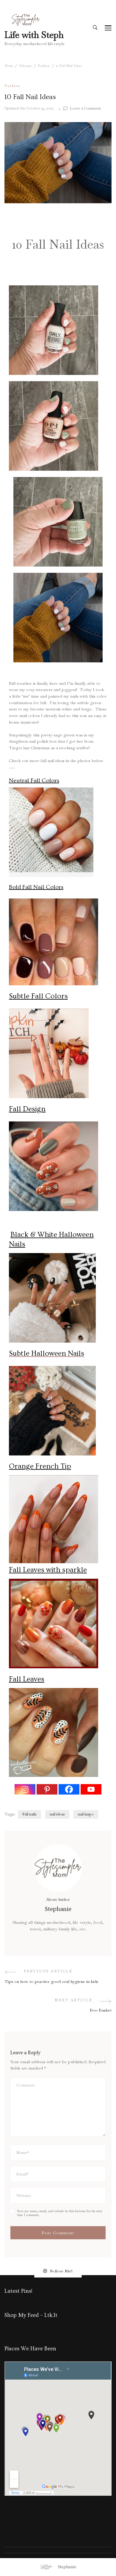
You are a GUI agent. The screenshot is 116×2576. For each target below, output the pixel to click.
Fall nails (29, 1814)
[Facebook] (69, 1789)
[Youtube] (91, 1789)
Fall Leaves (27, 1679)
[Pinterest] (47, 1789)
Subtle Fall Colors (38, 996)
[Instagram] (25, 1789)
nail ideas (57, 1814)
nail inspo (86, 1814)
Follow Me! (61, 2271)
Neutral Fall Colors (34, 781)
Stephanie (67, 2567)
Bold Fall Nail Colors (36, 887)
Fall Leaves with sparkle (48, 1570)
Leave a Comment (85, 109)
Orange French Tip (40, 1466)
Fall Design (27, 1109)
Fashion (12, 86)
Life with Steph (34, 35)
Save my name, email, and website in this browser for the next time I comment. (60, 2213)
